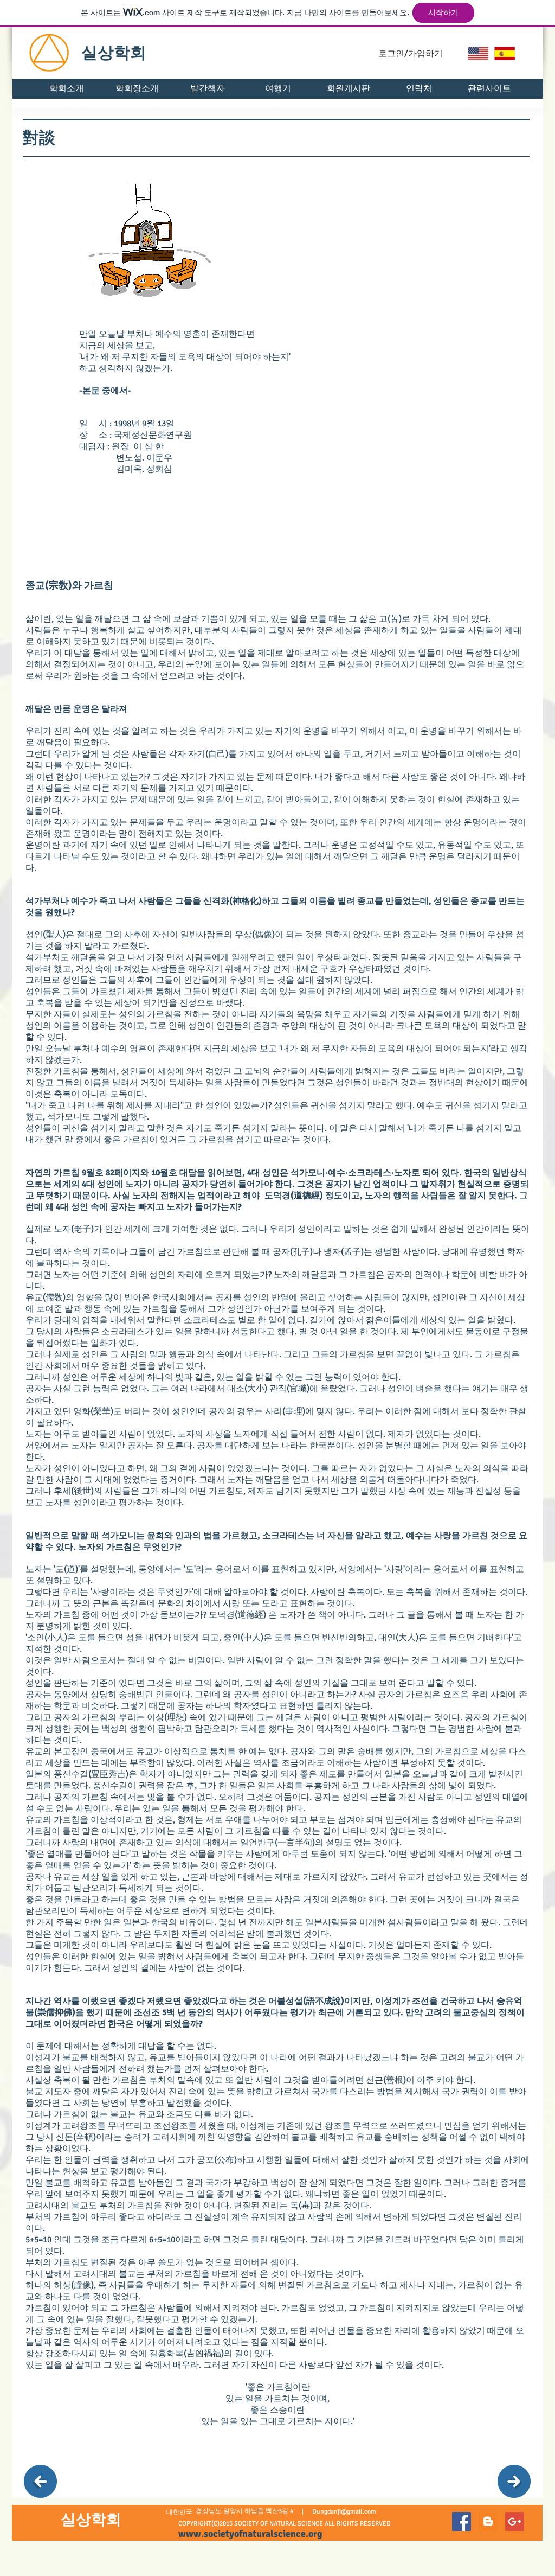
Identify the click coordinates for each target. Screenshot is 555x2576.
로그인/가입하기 (411, 54)
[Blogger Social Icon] (488, 2521)
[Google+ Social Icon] (515, 2521)
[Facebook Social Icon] (462, 2521)
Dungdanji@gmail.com (344, 2512)
